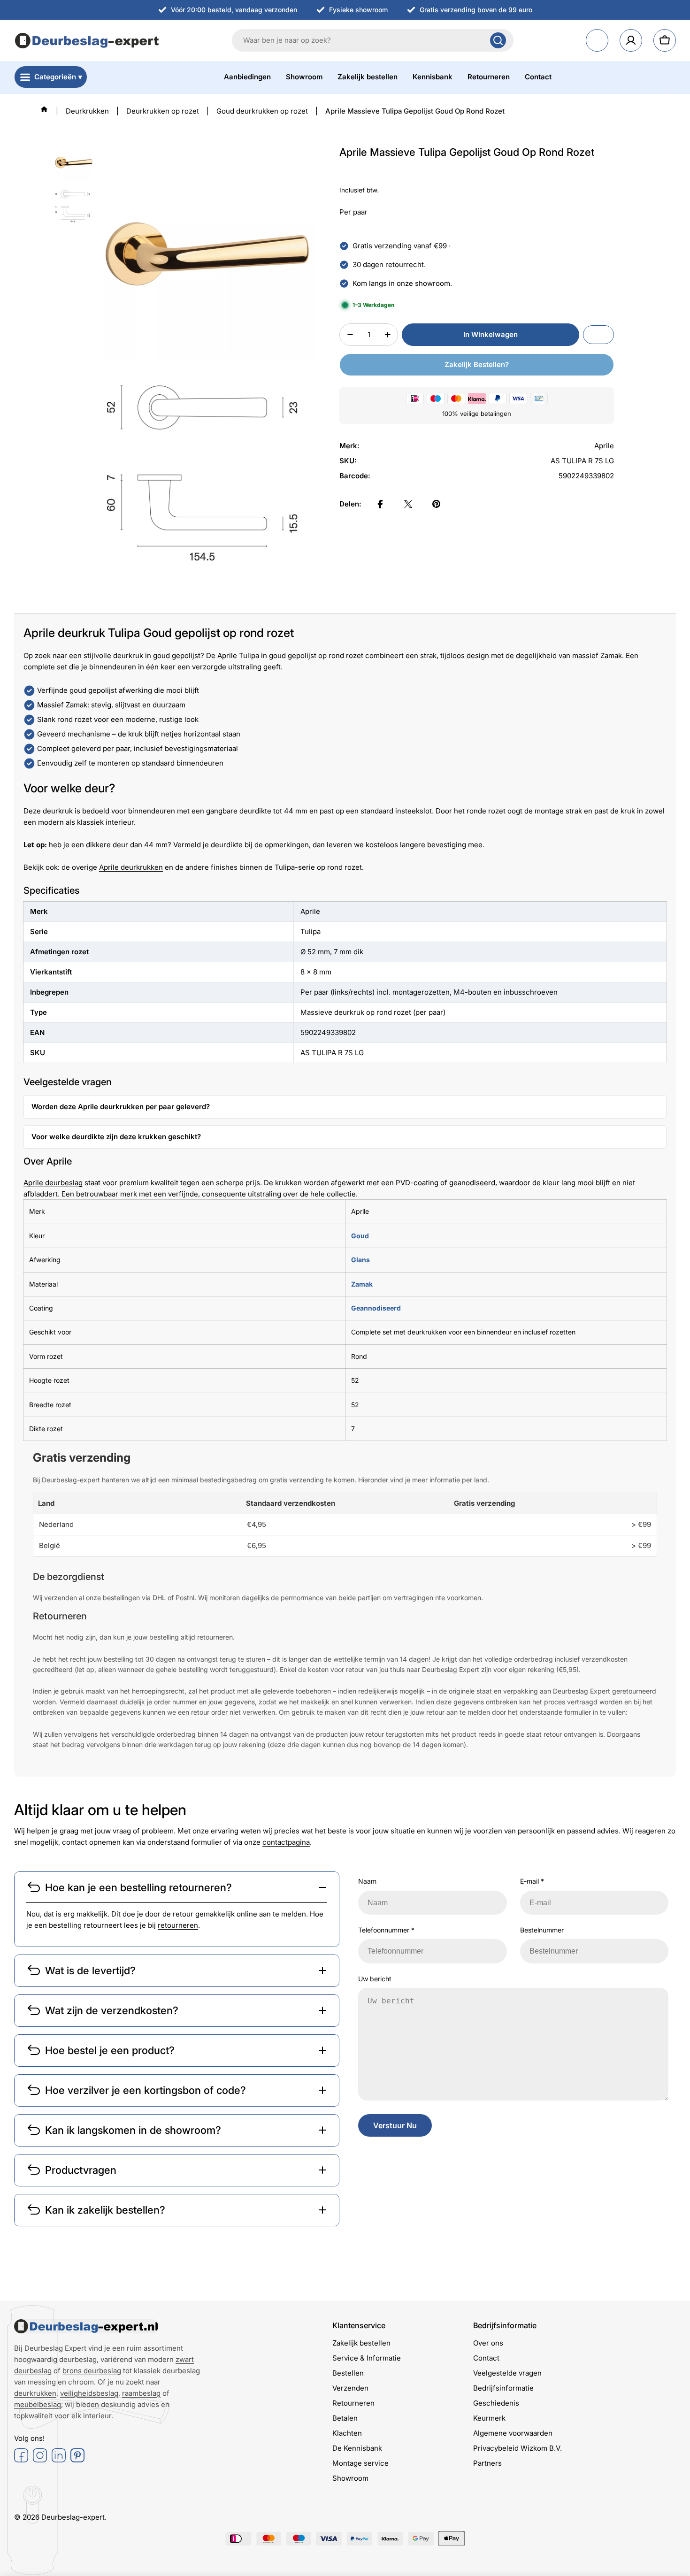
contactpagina (286, 1842)
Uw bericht (375, 1979)
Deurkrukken (87, 111)
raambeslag (141, 2393)
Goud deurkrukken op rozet (262, 111)
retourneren (178, 1925)
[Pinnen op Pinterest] (437, 504)
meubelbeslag (38, 2404)
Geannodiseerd (376, 1308)
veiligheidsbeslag (89, 2393)
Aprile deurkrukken (131, 867)
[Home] (44, 109)
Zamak (362, 1284)
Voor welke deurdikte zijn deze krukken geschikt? (116, 1137)
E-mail (532, 1881)
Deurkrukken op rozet (163, 111)
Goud (360, 1236)
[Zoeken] (498, 40)
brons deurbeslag (92, 2371)
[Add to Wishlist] (598, 335)
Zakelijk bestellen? (477, 364)
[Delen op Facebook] (380, 504)
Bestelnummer (542, 1930)
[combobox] (373, 40)
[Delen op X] (408, 504)
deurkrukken (35, 2393)
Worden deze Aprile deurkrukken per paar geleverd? (121, 1107)
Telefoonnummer (386, 1930)
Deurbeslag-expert (73, 2517)
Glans (360, 1260)
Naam (367, 1881)
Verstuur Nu (395, 2125)
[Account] (631, 40)
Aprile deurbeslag (53, 1183)
